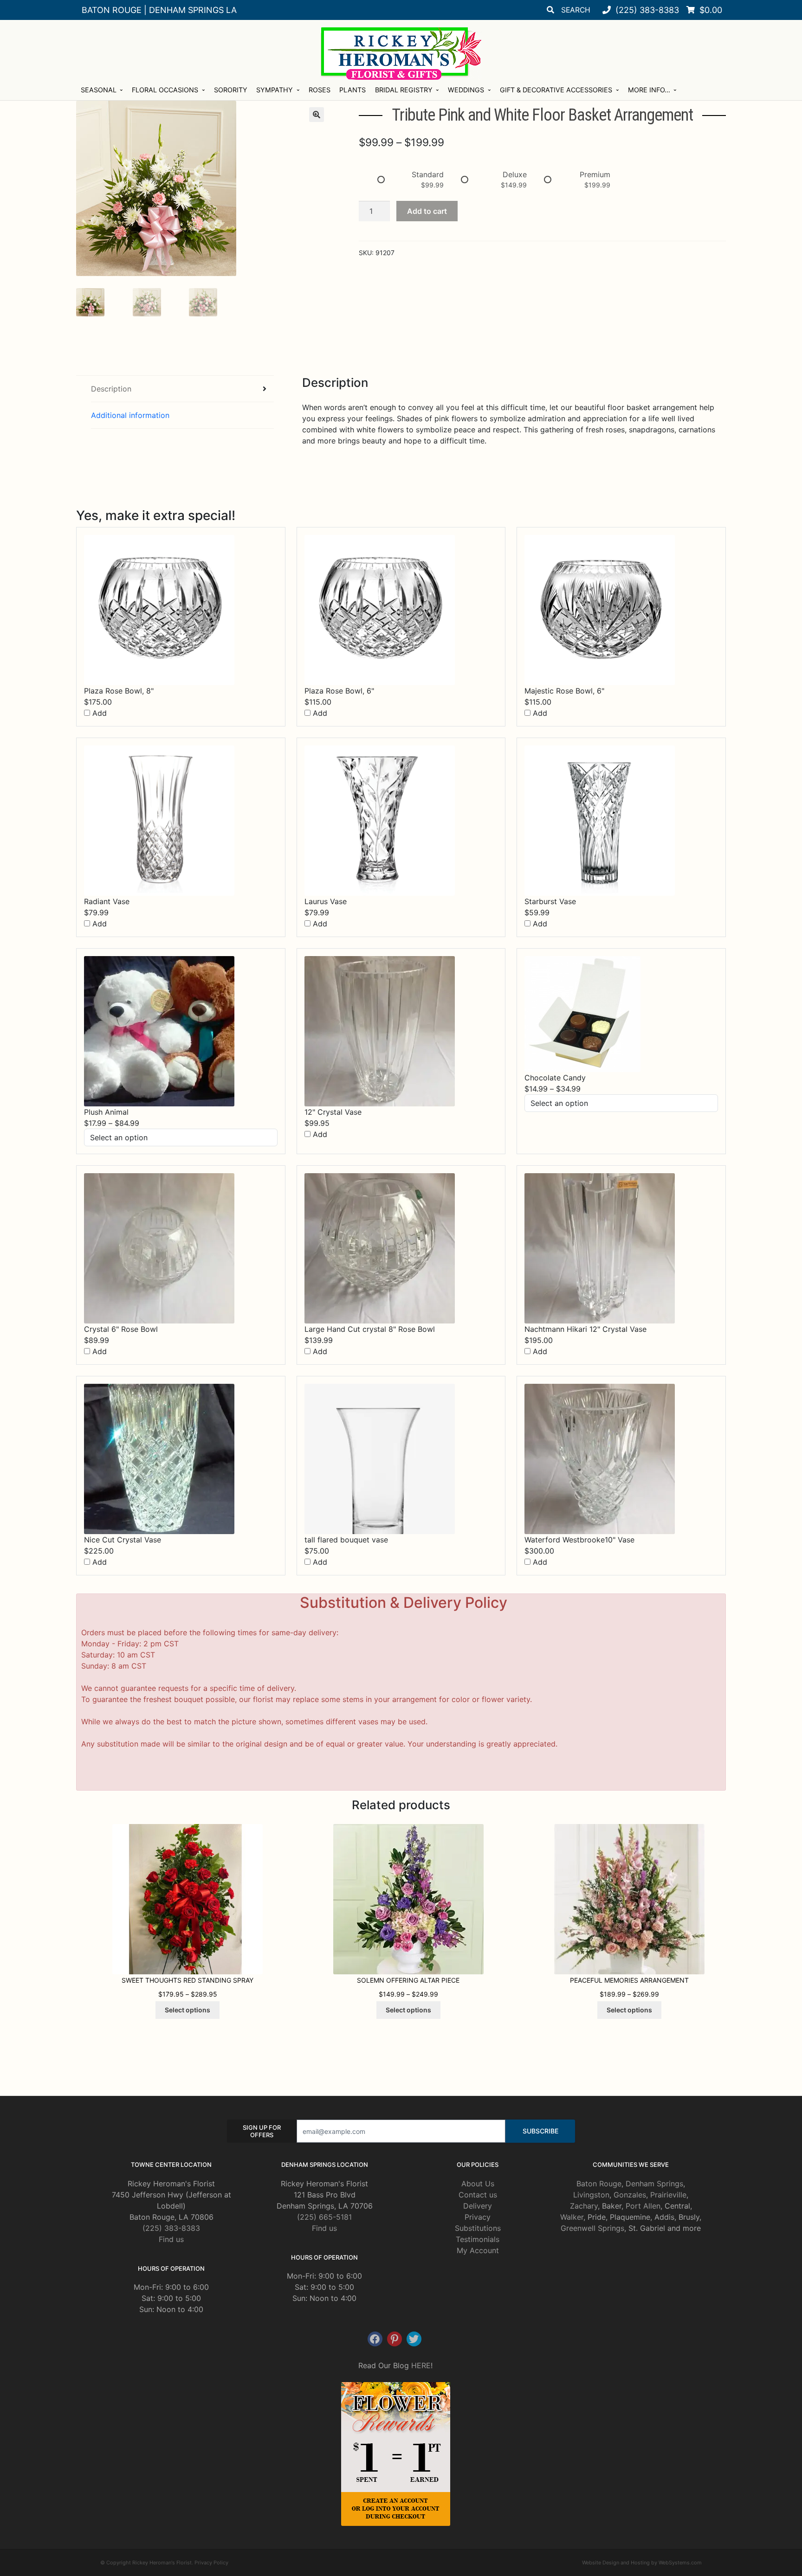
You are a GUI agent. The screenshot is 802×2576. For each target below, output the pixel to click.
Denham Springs (654, 2184)
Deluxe (515, 174)
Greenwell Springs (592, 2228)
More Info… (649, 90)
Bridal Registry (404, 90)
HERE (421, 2365)
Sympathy (275, 90)
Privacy (478, 2217)
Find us (171, 2239)
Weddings (466, 90)
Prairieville (668, 2195)
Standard (428, 174)
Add (98, 713)
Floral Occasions (165, 90)
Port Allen (643, 2206)
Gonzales (630, 2195)
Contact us (478, 2195)
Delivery (478, 2206)
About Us (478, 2184)
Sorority (231, 90)
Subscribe (540, 2131)
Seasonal (99, 90)
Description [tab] (111, 389)
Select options (188, 2010)
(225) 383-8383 (171, 2228)
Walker (572, 2217)
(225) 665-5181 (324, 2217)
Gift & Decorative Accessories (556, 90)
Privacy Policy (211, 2563)
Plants (352, 90)
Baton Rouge (599, 2184)
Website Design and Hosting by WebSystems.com (642, 2563)
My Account (478, 2250)
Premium (595, 174)
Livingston (591, 2195)
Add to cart (427, 211)
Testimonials (478, 2239)
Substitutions (478, 2228)
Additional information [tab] (130, 415)
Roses (320, 90)
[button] (317, 115)
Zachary (584, 2206)
